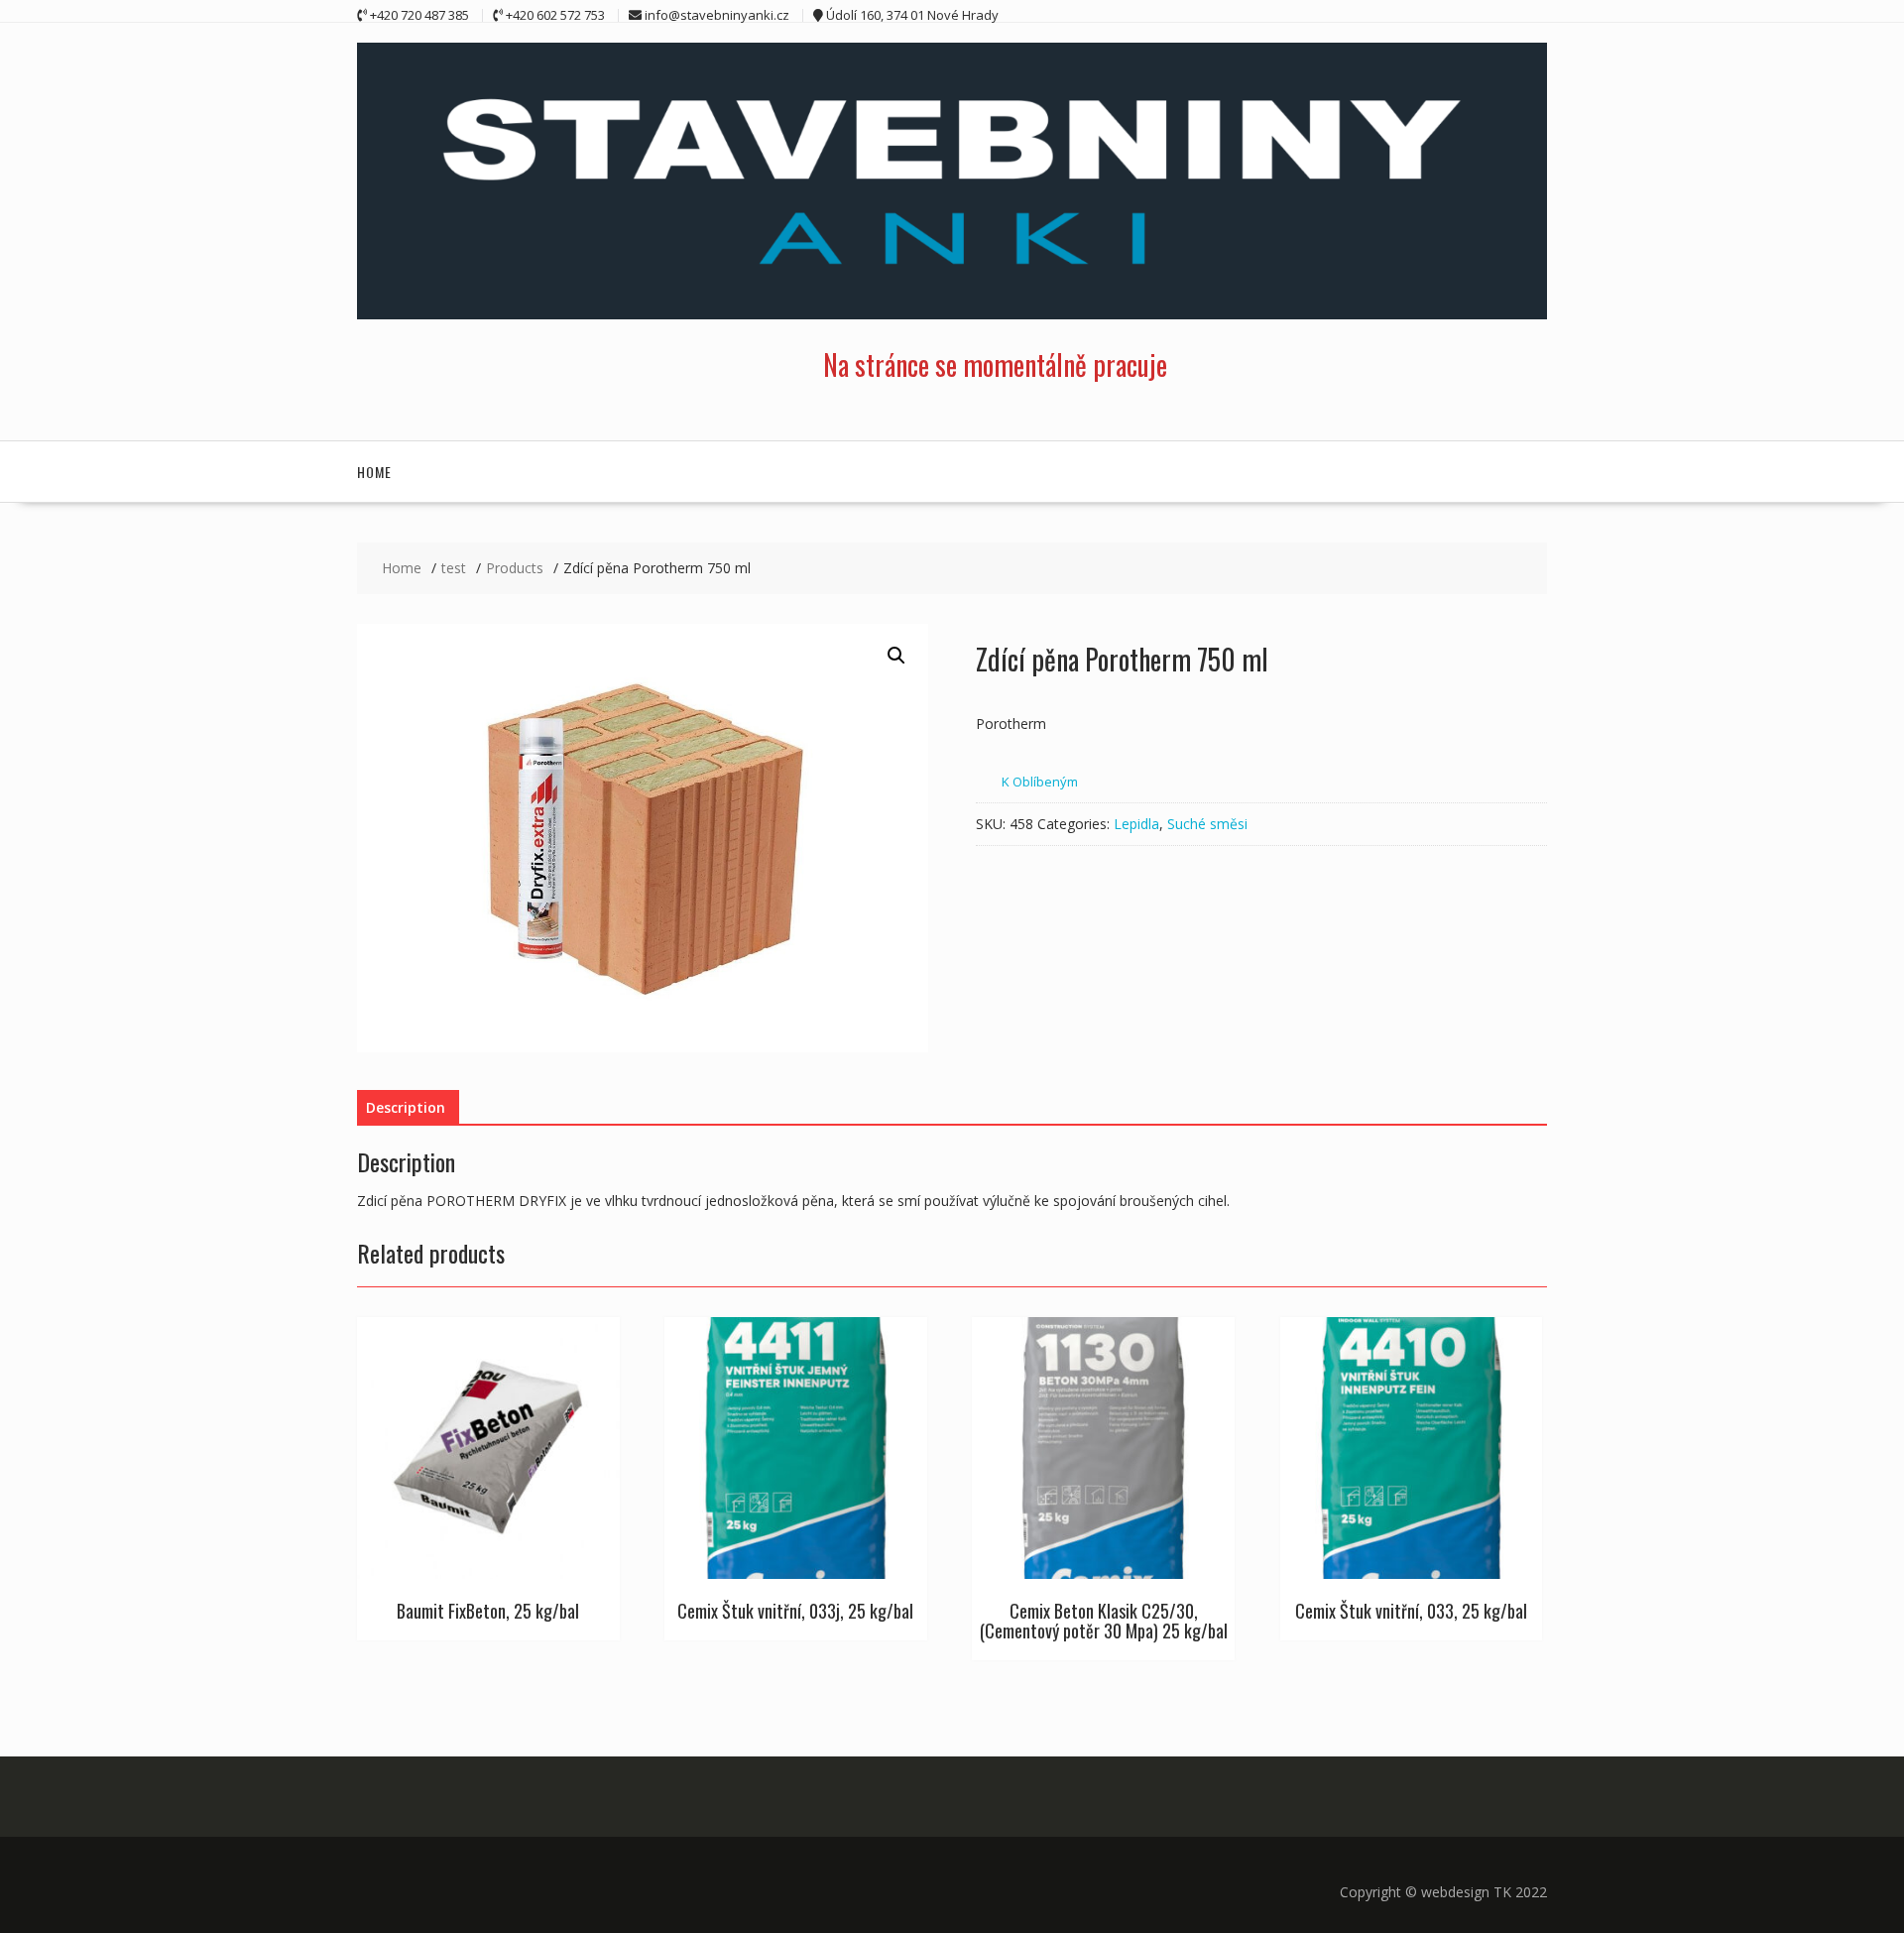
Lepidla (1136, 824)
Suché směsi (1207, 824)
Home (374, 472)
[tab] (406, 1108)
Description (406, 1107)
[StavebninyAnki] (952, 314)
